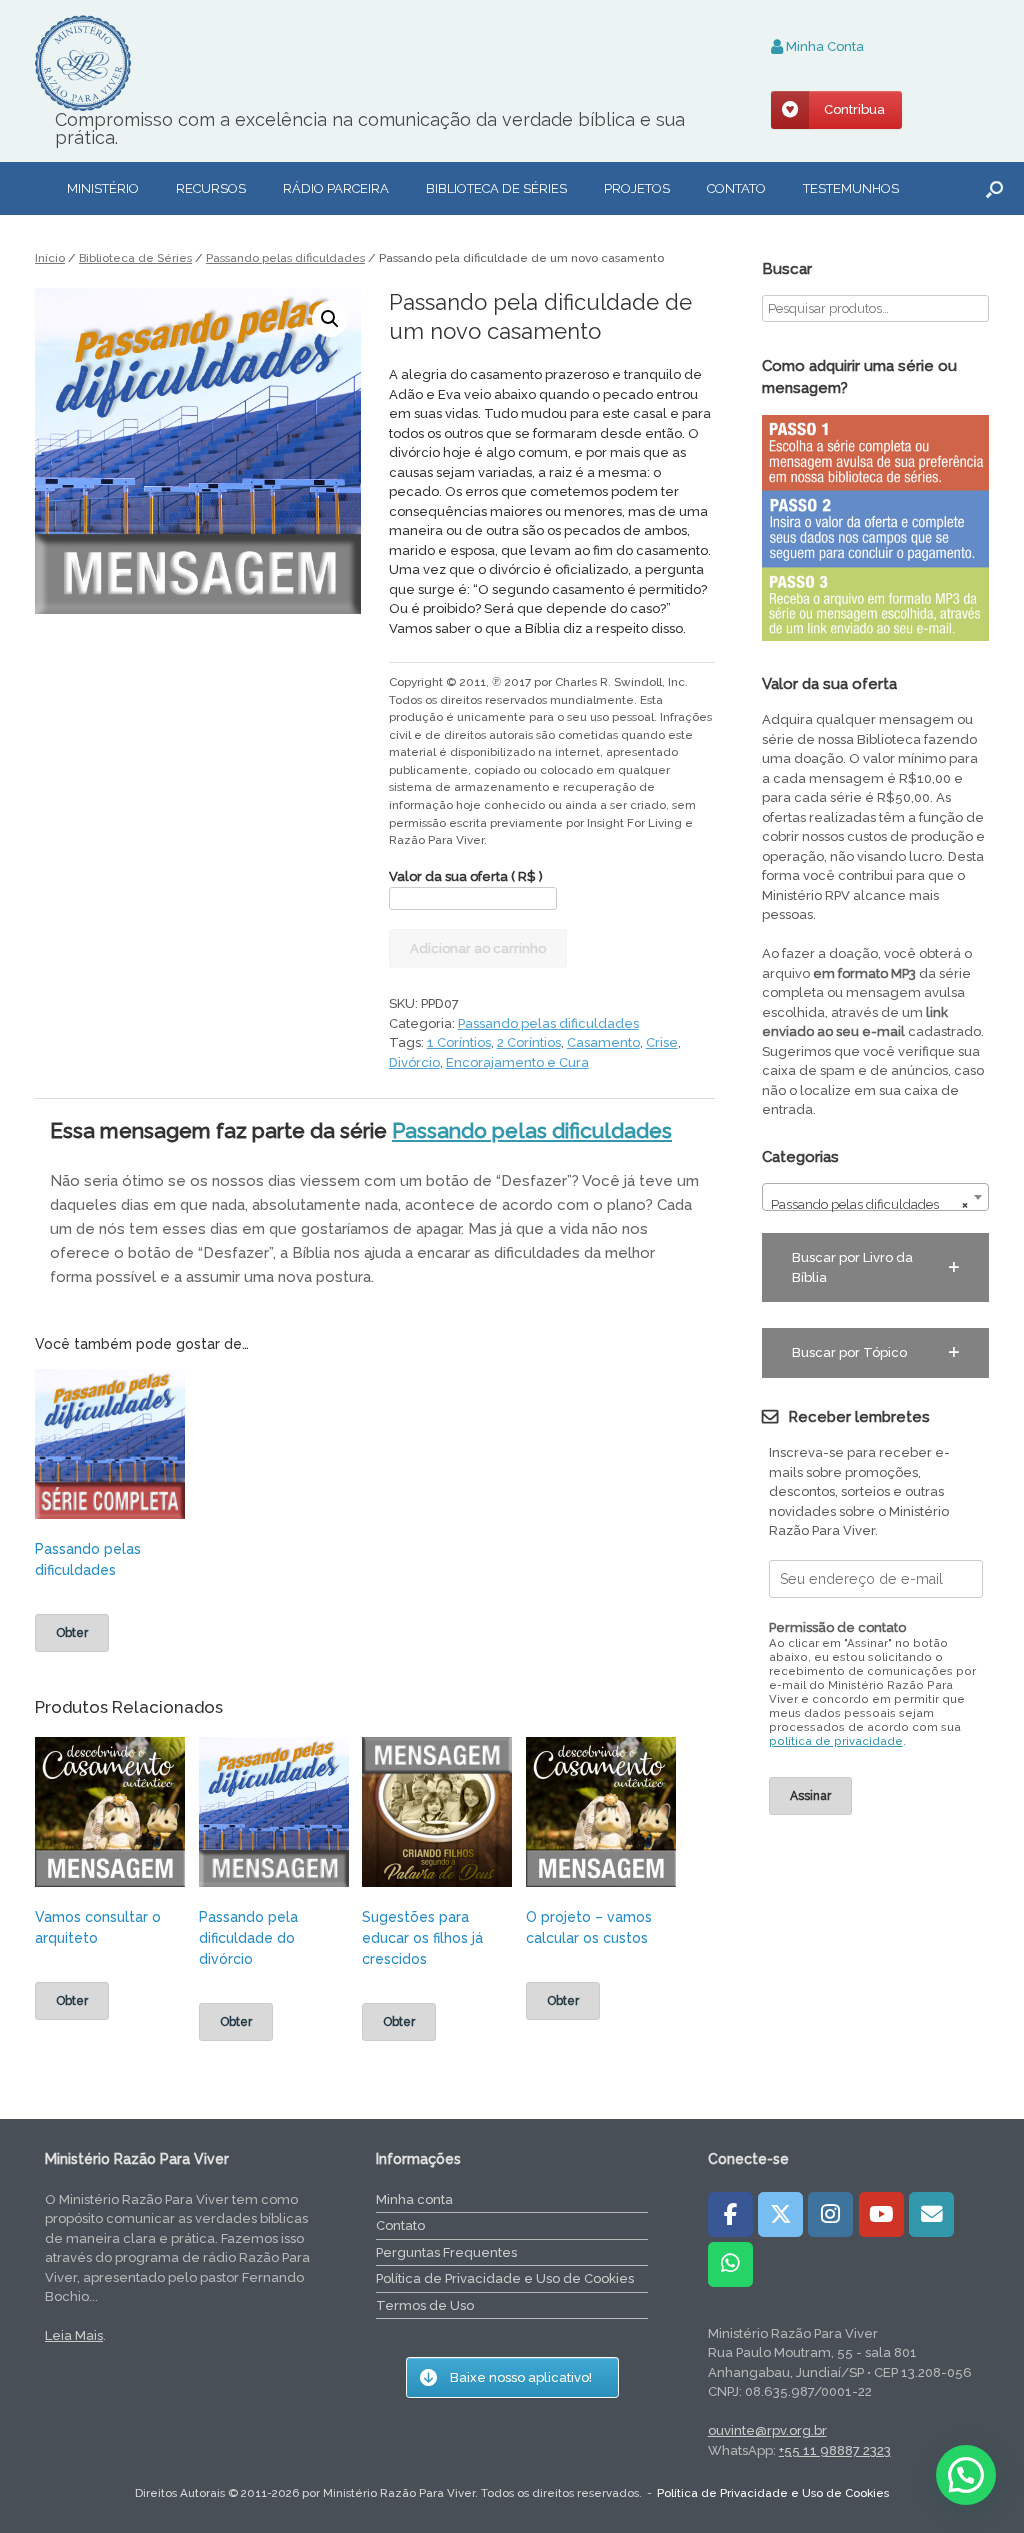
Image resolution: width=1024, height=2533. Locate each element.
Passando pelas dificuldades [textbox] (869, 1204)
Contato (736, 188)
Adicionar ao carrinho (478, 948)
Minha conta (414, 2199)
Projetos (637, 188)
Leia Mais (74, 2335)
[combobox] (875, 1197)
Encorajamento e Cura (517, 1062)
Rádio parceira (336, 188)
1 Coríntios (459, 1042)
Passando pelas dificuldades (285, 258)
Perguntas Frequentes (446, 2252)
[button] (994, 188)
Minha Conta (823, 46)
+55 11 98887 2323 (835, 2450)
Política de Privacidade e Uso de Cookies (505, 2278)
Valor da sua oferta (466, 876)
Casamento (603, 1042)
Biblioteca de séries (496, 188)
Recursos (211, 188)
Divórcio (414, 1062)
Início (50, 258)
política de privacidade (836, 1741)
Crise (662, 1042)
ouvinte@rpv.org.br (767, 2430)
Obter (72, 1633)
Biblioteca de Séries (135, 258)
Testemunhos (851, 188)
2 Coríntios (529, 1042)
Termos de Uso (425, 2305)
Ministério (103, 188)
